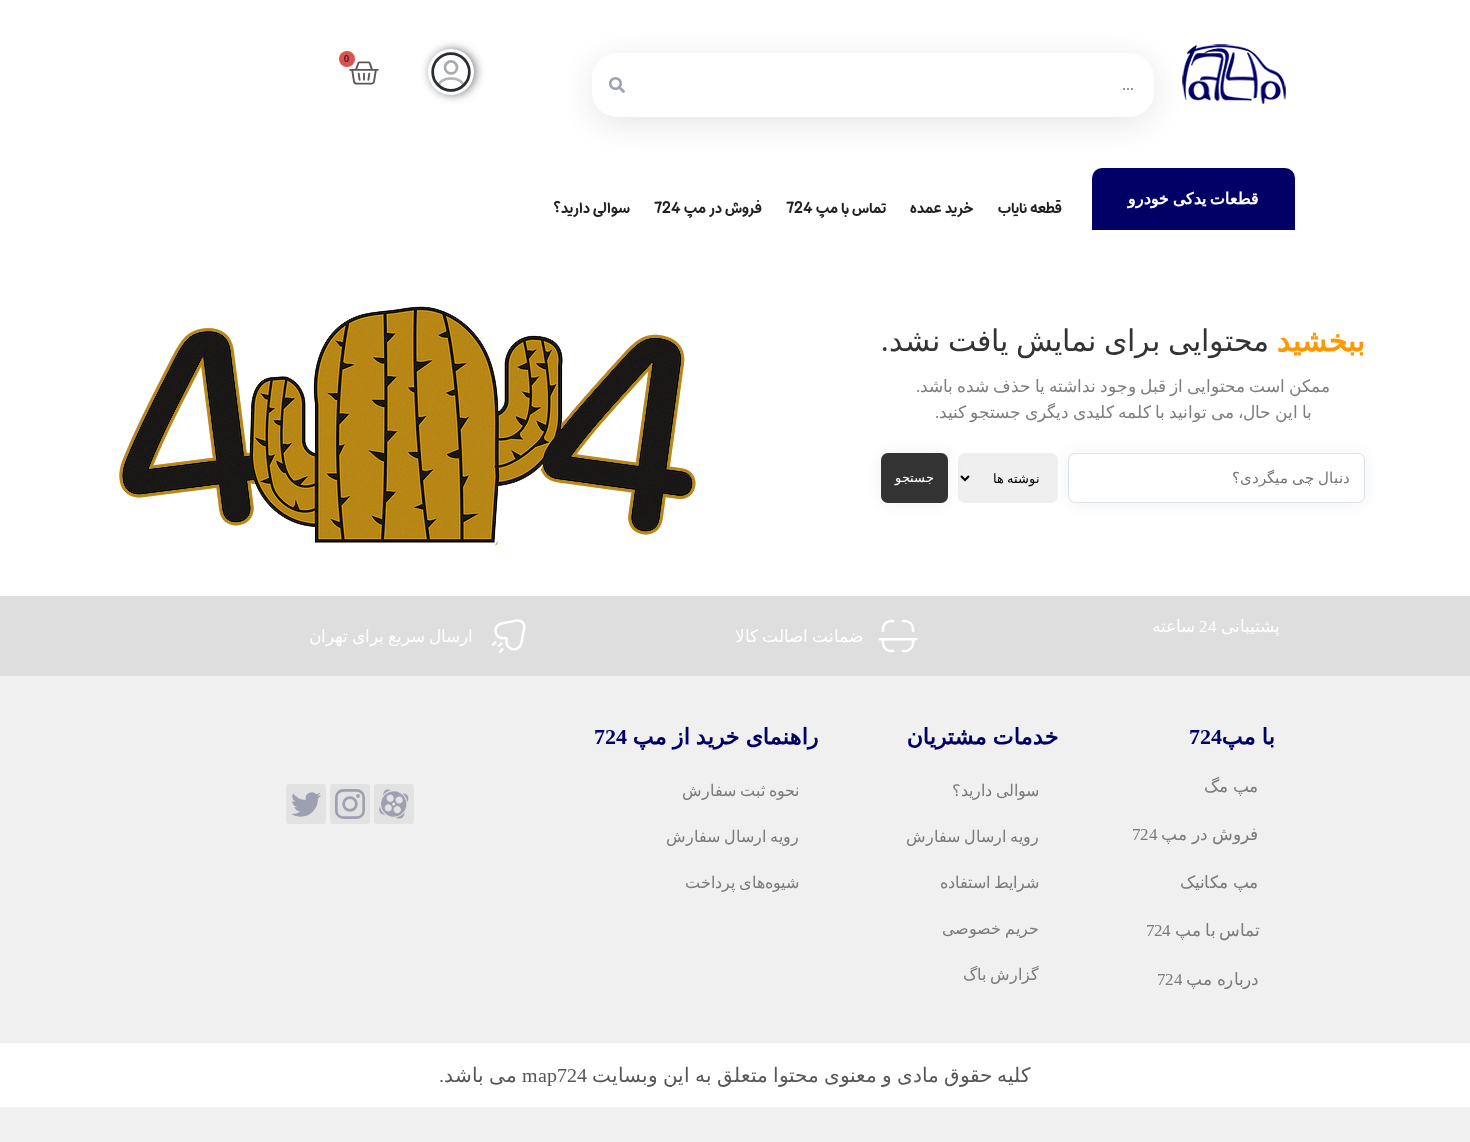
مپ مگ (1231, 786)
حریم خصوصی (990, 928)
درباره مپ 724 (1208, 979)
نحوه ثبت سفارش (740, 790)
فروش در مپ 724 (708, 208)
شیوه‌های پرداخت (742, 882)
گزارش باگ (1001, 974)
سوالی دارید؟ (591, 208)
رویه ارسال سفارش (972, 836)
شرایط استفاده (989, 882)
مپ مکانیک (1219, 883)
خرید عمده (942, 208)
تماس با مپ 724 (836, 208)
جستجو (914, 477)
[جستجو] (617, 85)
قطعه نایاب (1030, 208)
